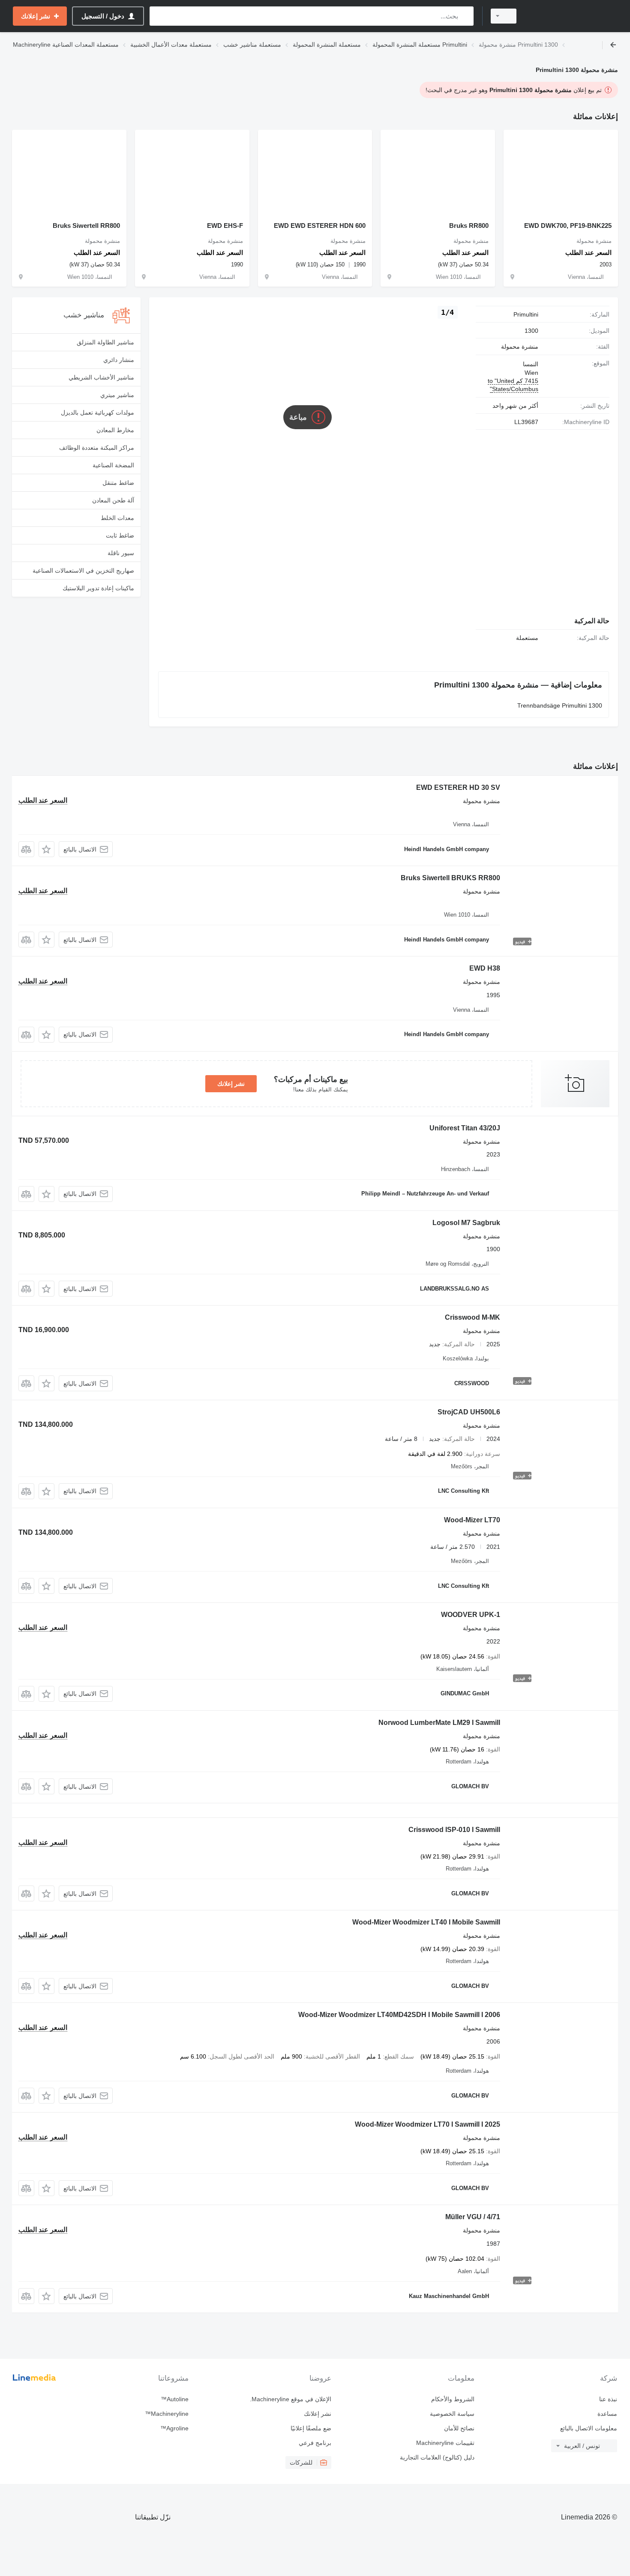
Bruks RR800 (469, 226)
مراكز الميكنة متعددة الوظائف (97, 448)
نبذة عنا (608, 2399)
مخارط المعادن (115, 430)
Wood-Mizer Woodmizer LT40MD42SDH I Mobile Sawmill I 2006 (399, 2015)
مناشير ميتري (117, 395)
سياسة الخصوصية (452, 2414)
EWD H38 (485, 968)
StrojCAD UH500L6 (469, 1412)
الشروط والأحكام (453, 2399)
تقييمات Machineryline (445, 2443)
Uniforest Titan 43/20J (465, 1128)
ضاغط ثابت (120, 535)
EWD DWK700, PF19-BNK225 (568, 226)
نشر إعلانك (231, 1084)
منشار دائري (119, 360)
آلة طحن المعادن (113, 500)
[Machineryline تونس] (572, 16)
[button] (46, 849)
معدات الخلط (117, 518)
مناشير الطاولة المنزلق (105, 342)
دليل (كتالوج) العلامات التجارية (437, 2457)
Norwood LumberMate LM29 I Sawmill (439, 1723)
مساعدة (607, 2414)
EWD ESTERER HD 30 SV (458, 787)
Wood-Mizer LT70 (472, 1520)
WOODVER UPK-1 (471, 1615)
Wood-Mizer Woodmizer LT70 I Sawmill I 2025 (427, 2124)
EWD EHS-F (225, 226)
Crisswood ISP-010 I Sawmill (454, 1830)
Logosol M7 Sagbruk (466, 1223)
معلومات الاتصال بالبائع (589, 2428)
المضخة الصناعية (113, 465)
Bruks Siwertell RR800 (86, 226)
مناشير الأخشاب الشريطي (101, 377)
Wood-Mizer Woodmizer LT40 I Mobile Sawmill (426, 1922)
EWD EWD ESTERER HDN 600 (320, 226)
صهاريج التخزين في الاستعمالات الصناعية (83, 571)
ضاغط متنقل (118, 483)
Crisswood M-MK (472, 1317)
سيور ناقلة (121, 553)
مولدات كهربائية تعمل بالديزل (97, 412)
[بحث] (465, 16)
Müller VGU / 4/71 (473, 2217)
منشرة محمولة (520, 347)
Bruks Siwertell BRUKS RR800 (450, 878)
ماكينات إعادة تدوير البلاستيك (98, 588)
